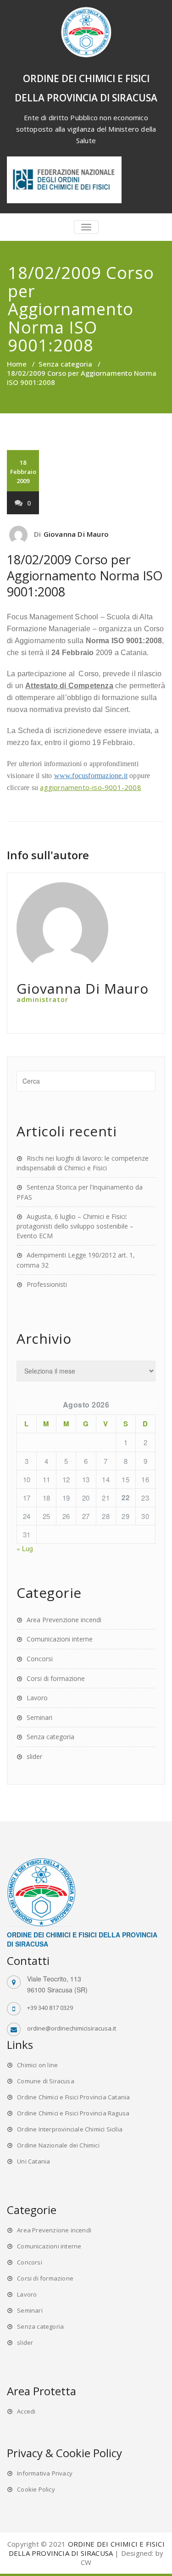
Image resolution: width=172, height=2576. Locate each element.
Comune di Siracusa (46, 2081)
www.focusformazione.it (91, 776)
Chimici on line (37, 2065)
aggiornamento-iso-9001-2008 (90, 787)
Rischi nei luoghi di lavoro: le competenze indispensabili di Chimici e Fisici (83, 1163)
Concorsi (40, 1659)
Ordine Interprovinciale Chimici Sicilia (70, 2129)
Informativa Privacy (45, 2473)
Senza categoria (65, 364)
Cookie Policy (36, 2489)
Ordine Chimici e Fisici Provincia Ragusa (73, 2113)
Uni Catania (33, 2161)
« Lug (25, 1548)
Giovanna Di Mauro (76, 534)
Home (17, 364)
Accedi (26, 2411)
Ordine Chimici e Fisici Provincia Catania (73, 2097)
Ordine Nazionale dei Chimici (58, 2145)
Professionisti (47, 1284)
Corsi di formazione (56, 1678)
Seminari (39, 1717)
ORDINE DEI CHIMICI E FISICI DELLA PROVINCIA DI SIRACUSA (87, 2548)
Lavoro (37, 1698)
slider (34, 1756)
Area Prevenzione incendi (64, 1620)
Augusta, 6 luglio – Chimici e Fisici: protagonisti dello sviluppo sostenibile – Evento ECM (75, 1226)
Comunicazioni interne (60, 1639)
